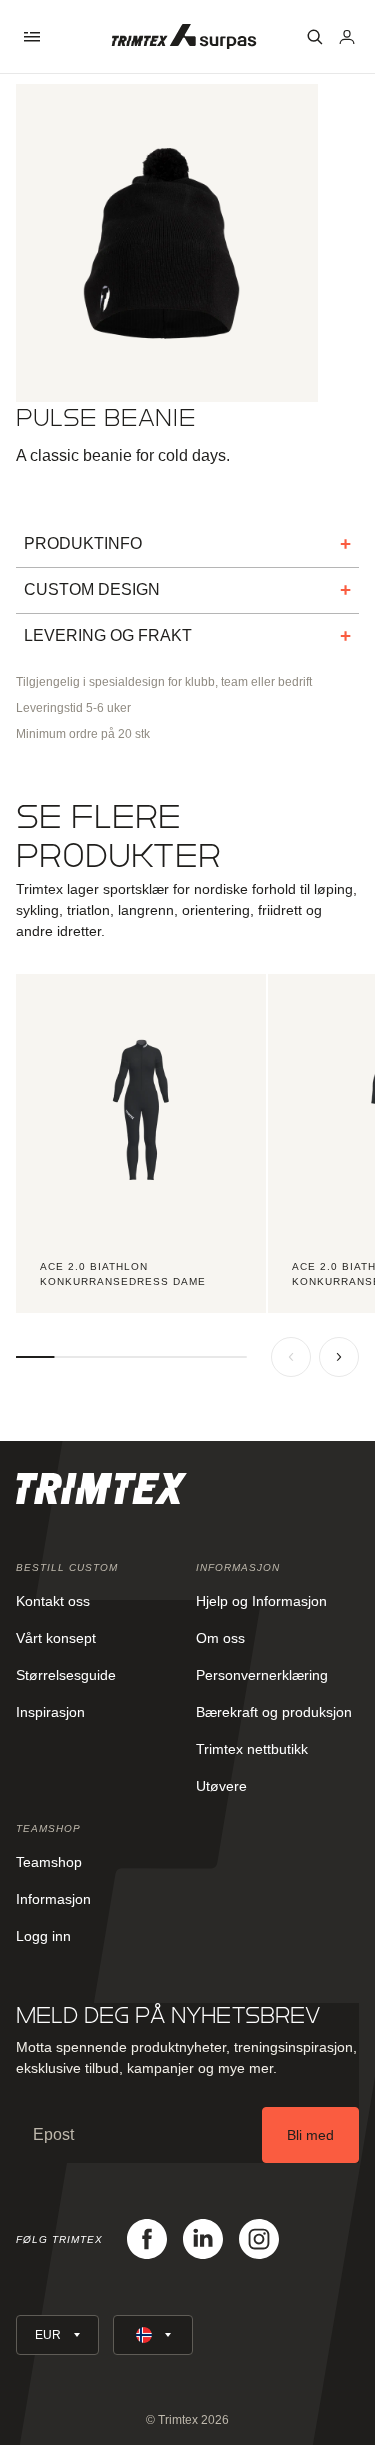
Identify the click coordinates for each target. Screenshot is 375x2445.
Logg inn (43, 1936)
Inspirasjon (50, 1712)
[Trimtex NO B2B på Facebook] (147, 2239)
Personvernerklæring (262, 1675)
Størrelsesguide (66, 1675)
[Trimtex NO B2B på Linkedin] (203, 2239)
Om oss (220, 1638)
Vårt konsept (56, 1638)
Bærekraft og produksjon (274, 1712)
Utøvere (221, 1786)
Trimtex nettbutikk (252, 1749)
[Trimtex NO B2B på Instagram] (259, 2239)
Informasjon (53, 1899)
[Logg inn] (347, 37)
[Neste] (339, 1357)
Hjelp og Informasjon (261, 1601)
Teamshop (49, 1862)
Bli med (310, 2135)
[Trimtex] (184, 36)
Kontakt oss (53, 1601)
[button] (32, 37)
